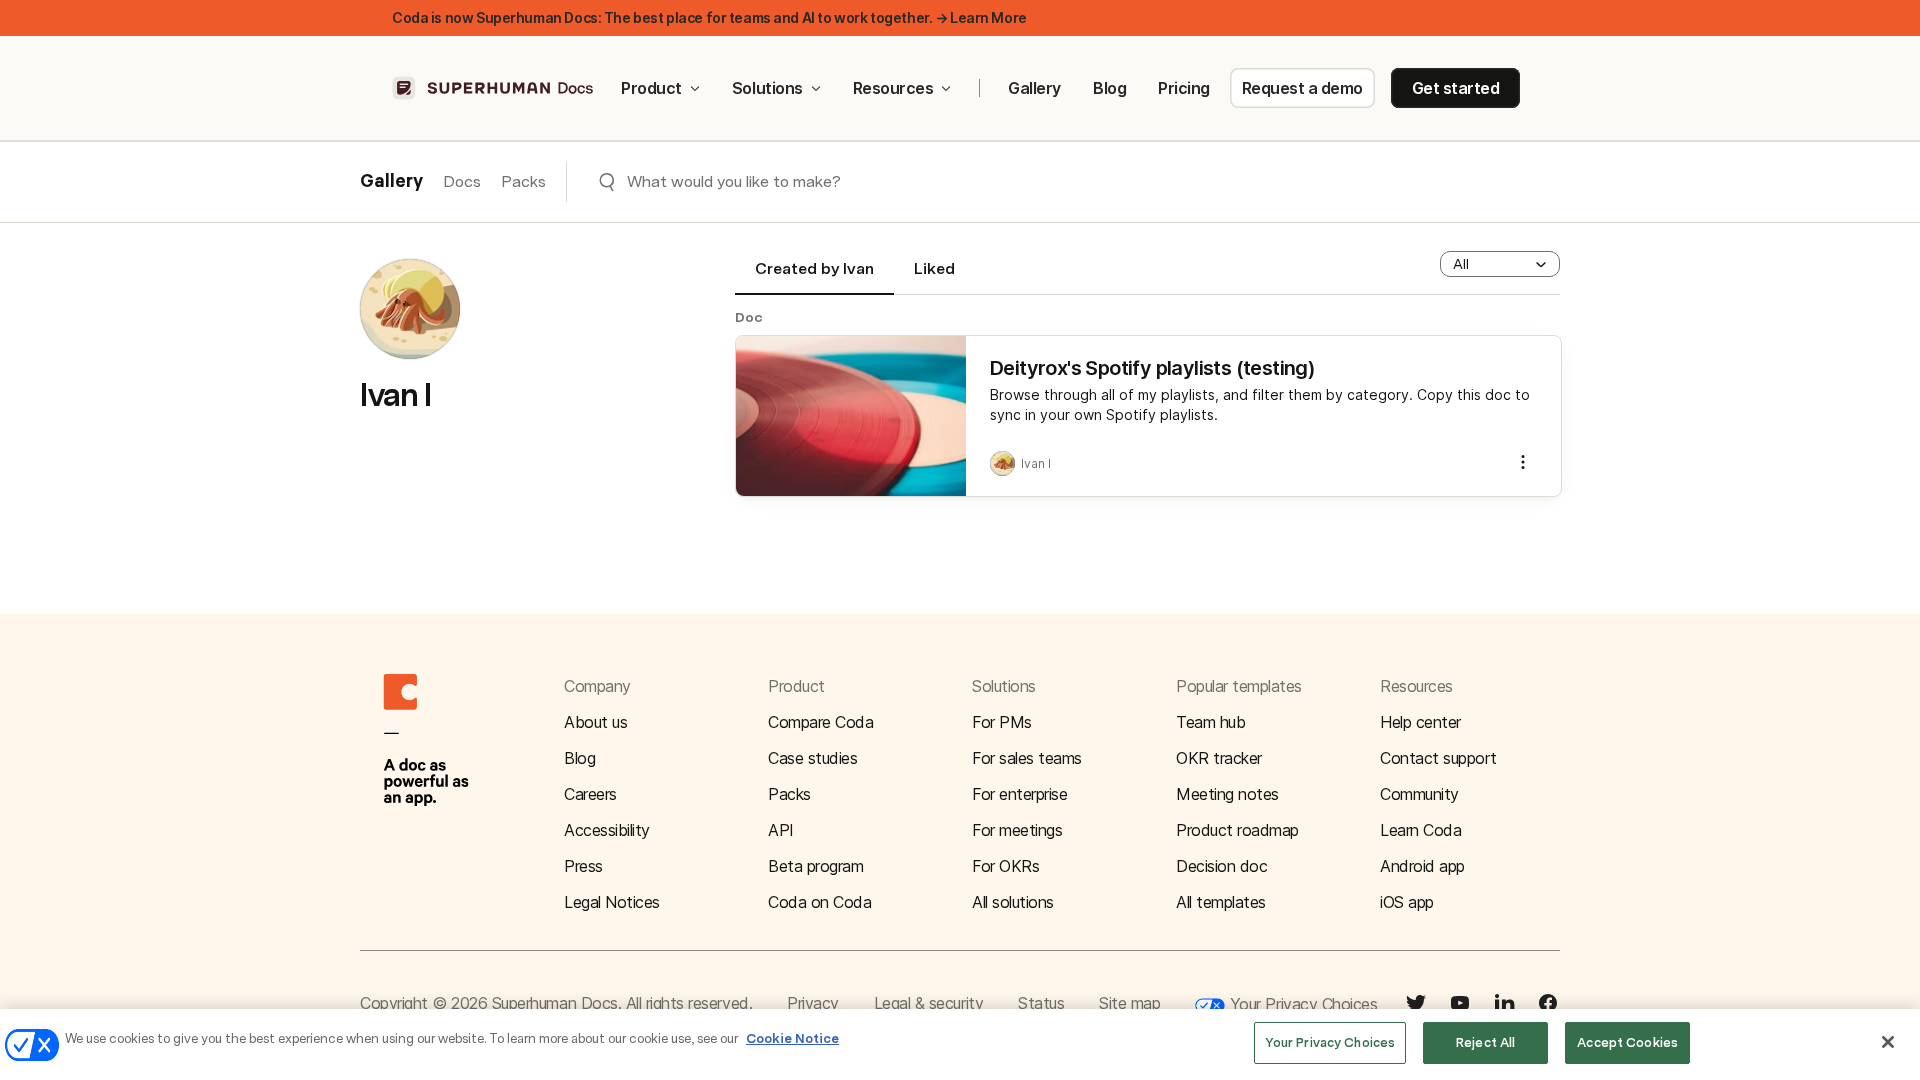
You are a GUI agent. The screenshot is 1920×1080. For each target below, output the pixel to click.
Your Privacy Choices (1301, 1004)
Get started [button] (1456, 88)
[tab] (814, 277)
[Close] (1888, 1042)
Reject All (1485, 1042)
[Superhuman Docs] (494, 88)
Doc (749, 317)
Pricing (1184, 88)
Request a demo (1302, 88)
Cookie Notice (792, 1038)
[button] (1500, 264)
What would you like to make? (734, 181)
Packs (523, 181)
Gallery (1034, 88)
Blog (1109, 88)
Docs (462, 181)
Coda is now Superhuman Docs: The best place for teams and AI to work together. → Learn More (709, 17)
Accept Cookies (1627, 1042)
